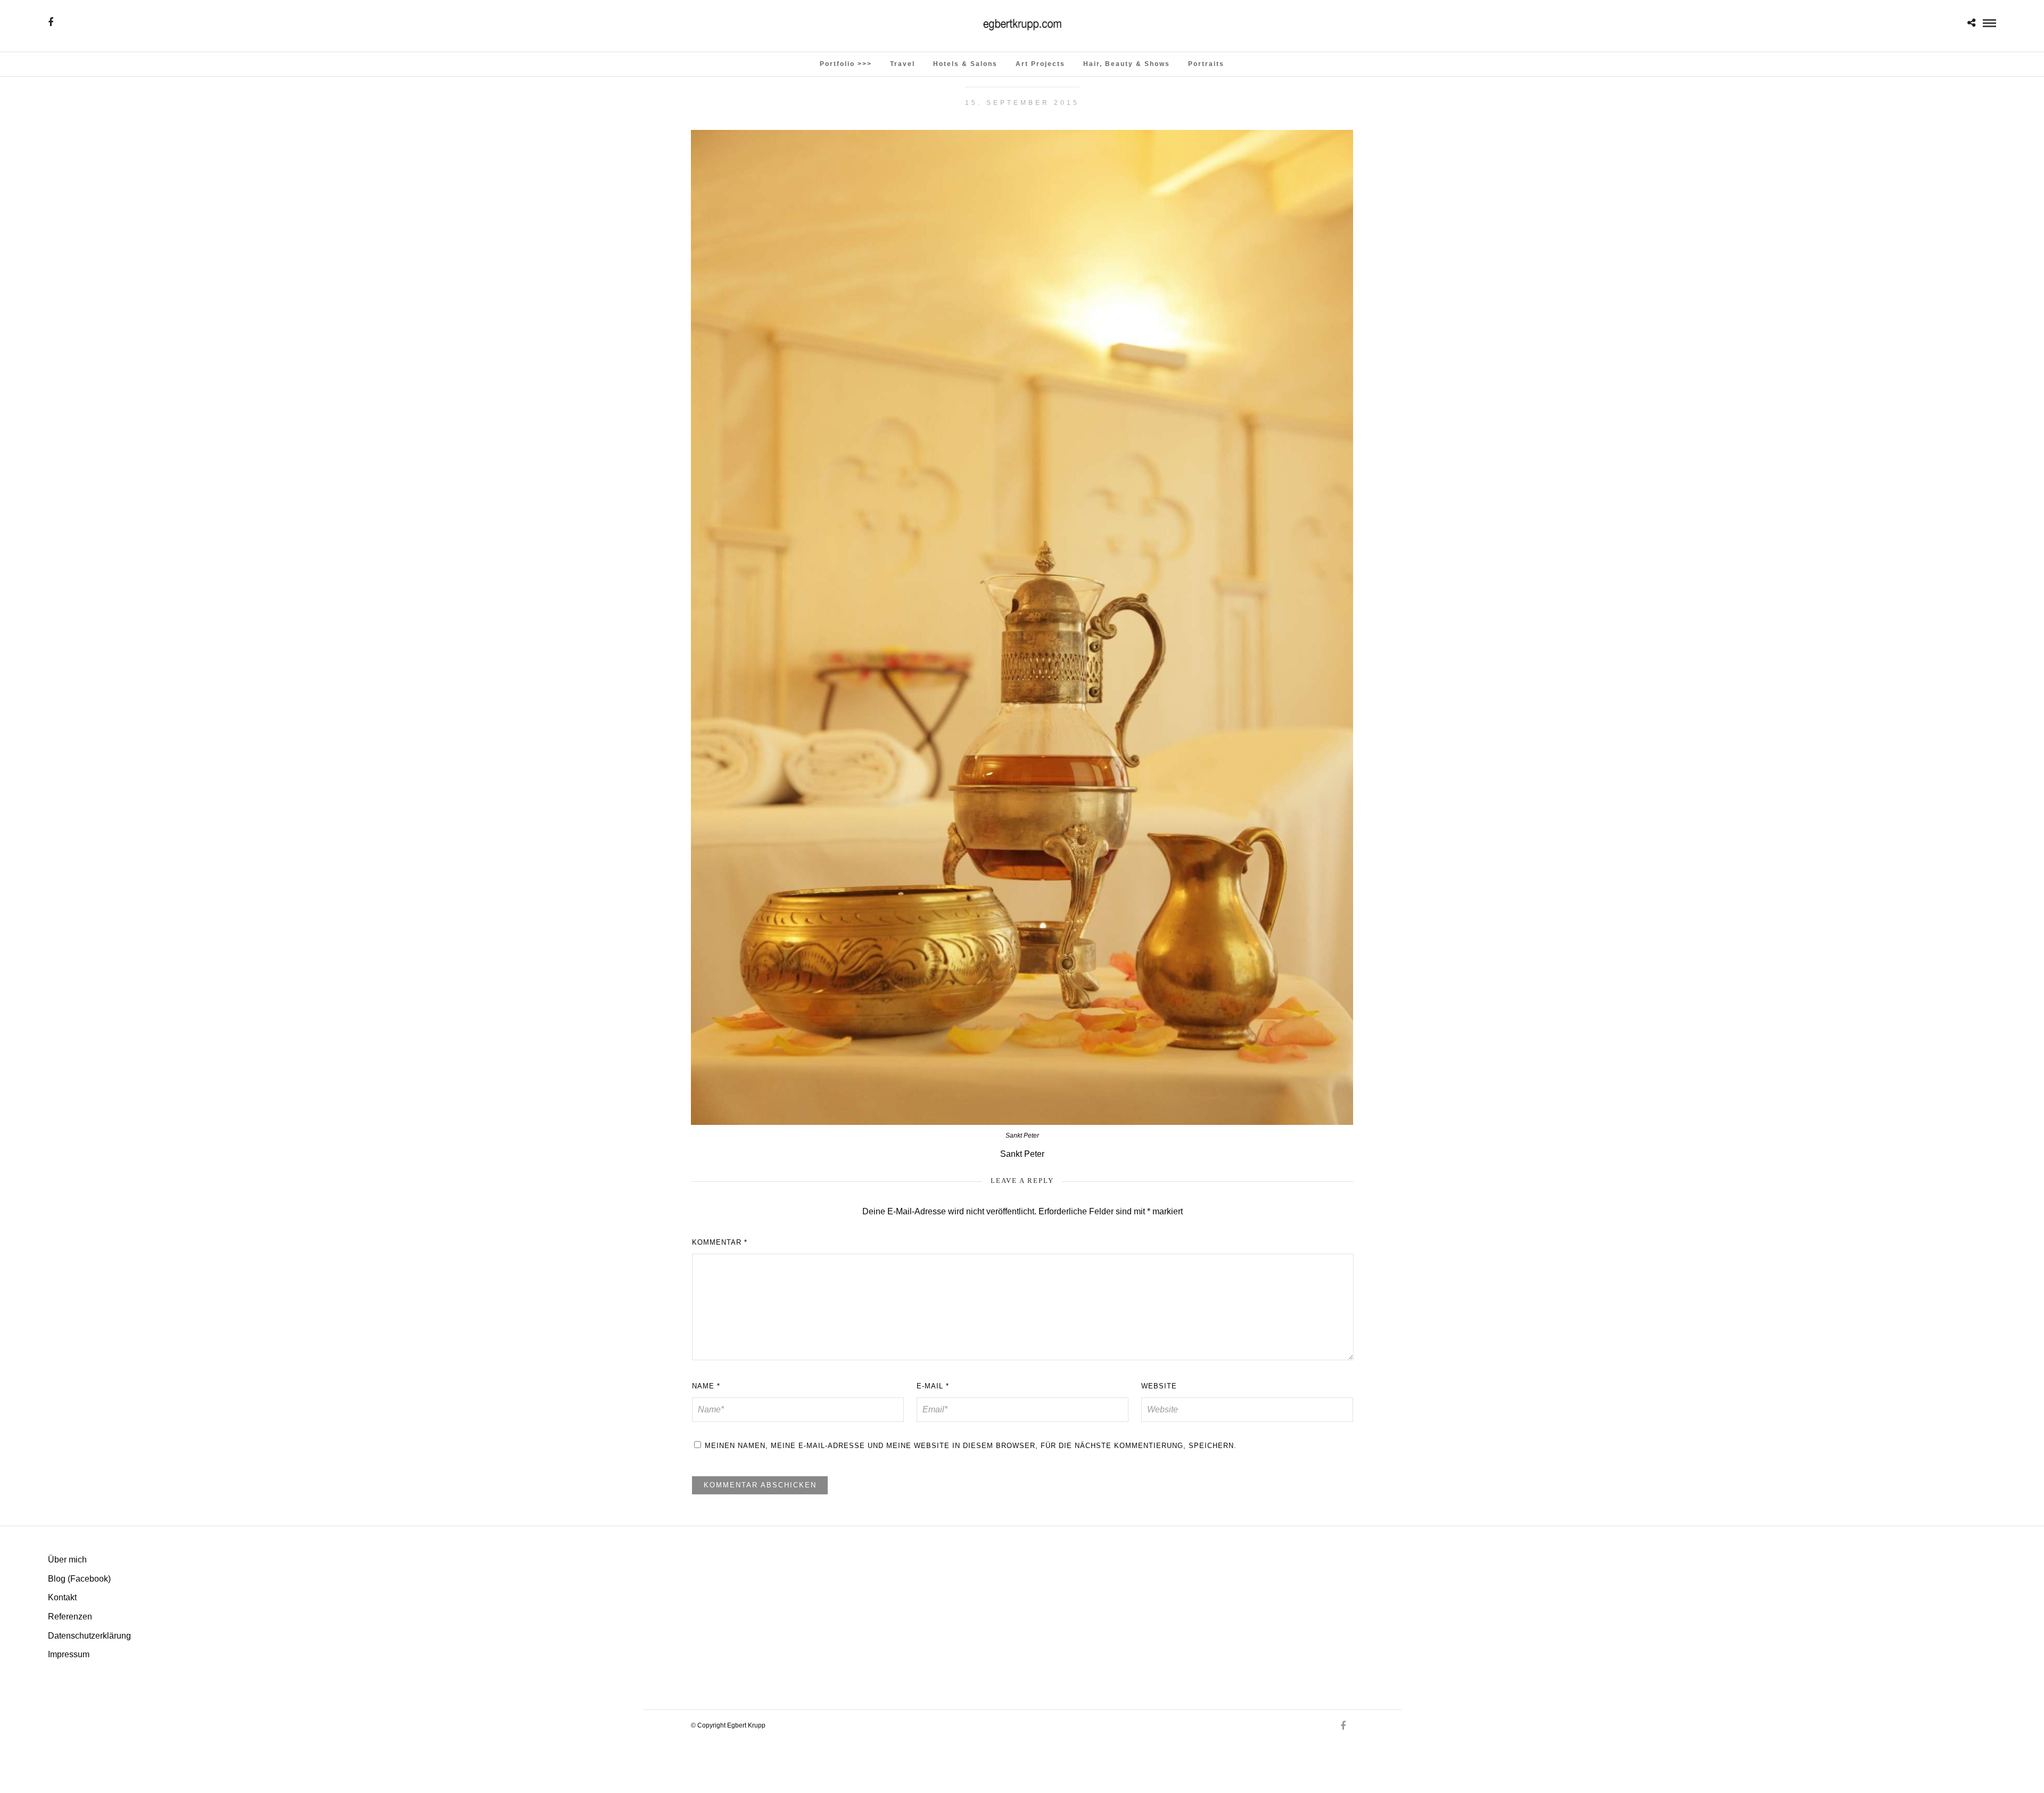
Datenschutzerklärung (89, 1636)
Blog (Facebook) (79, 1579)
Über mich (67, 1560)
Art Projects (1040, 64)
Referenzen (70, 1617)
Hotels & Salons (965, 64)
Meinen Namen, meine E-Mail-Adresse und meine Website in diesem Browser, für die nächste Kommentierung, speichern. (971, 1446)
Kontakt (62, 1597)
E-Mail (933, 1386)
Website (1159, 1386)
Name (706, 1386)
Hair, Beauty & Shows (1127, 64)
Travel (903, 64)
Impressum (69, 1654)
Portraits (1206, 64)
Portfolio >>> (846, 64)
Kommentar (720, 1242)
